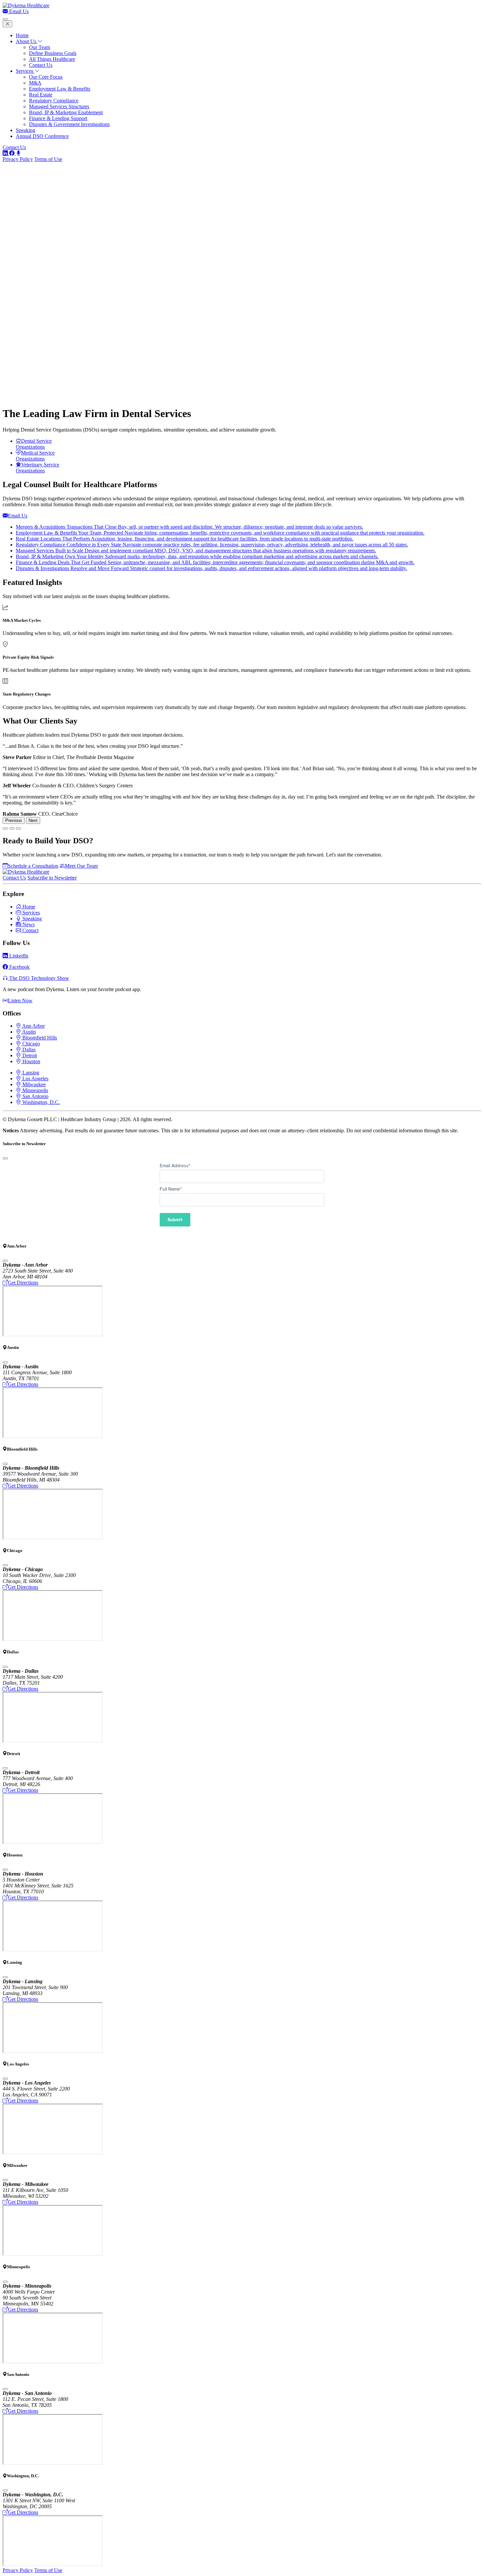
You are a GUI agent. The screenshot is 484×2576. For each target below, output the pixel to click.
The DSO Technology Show (39, 978)
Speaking (26, 130)
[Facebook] (13, 153)
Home (22, 35)
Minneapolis (35, 1090)
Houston (31, 1061)
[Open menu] (5, 19)
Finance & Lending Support (58, 118)
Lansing (30, 1073)
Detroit (29, 1055)
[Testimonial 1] (5, 828)
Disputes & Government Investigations (69, 124)
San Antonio (35, 1096)
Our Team (40, 47)
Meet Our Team (81, 866)
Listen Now (20, 1000)
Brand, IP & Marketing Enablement (66, 112)
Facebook (19, 967)
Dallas (28, 1050)
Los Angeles (35, 1078)
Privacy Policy (18, 159)
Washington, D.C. (40, 1102)
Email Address (175, 1166)
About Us (27, 41)
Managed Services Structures (59, 106)
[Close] (5, 1158)
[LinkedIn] (6, 153)
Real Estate (41, 95)
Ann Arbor (33, 1026)
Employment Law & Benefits (60, 89)
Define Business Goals (53, 53)
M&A (35, 83)
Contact (30, 930)
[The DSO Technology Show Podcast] (18, 153)
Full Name (171, 1189)
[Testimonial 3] (18, 828)
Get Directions (23, 1283)
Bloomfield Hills (39, 1038)
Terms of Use (48, 159)
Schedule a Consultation (33, 866)
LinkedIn (18, 956)
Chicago (30, 1044)
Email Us (18, 11)
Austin (28, 1032)
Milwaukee (33, 1084)
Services (25, 71)
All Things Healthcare (52, 59)
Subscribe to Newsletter (52, 878)
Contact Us (41, 65)
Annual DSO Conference (42, 136)
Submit (175, 1220)
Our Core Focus (46, 77)
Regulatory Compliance (54, 101)
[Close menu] (7, 24)
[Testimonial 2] (12, 828)
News (28, 924)
